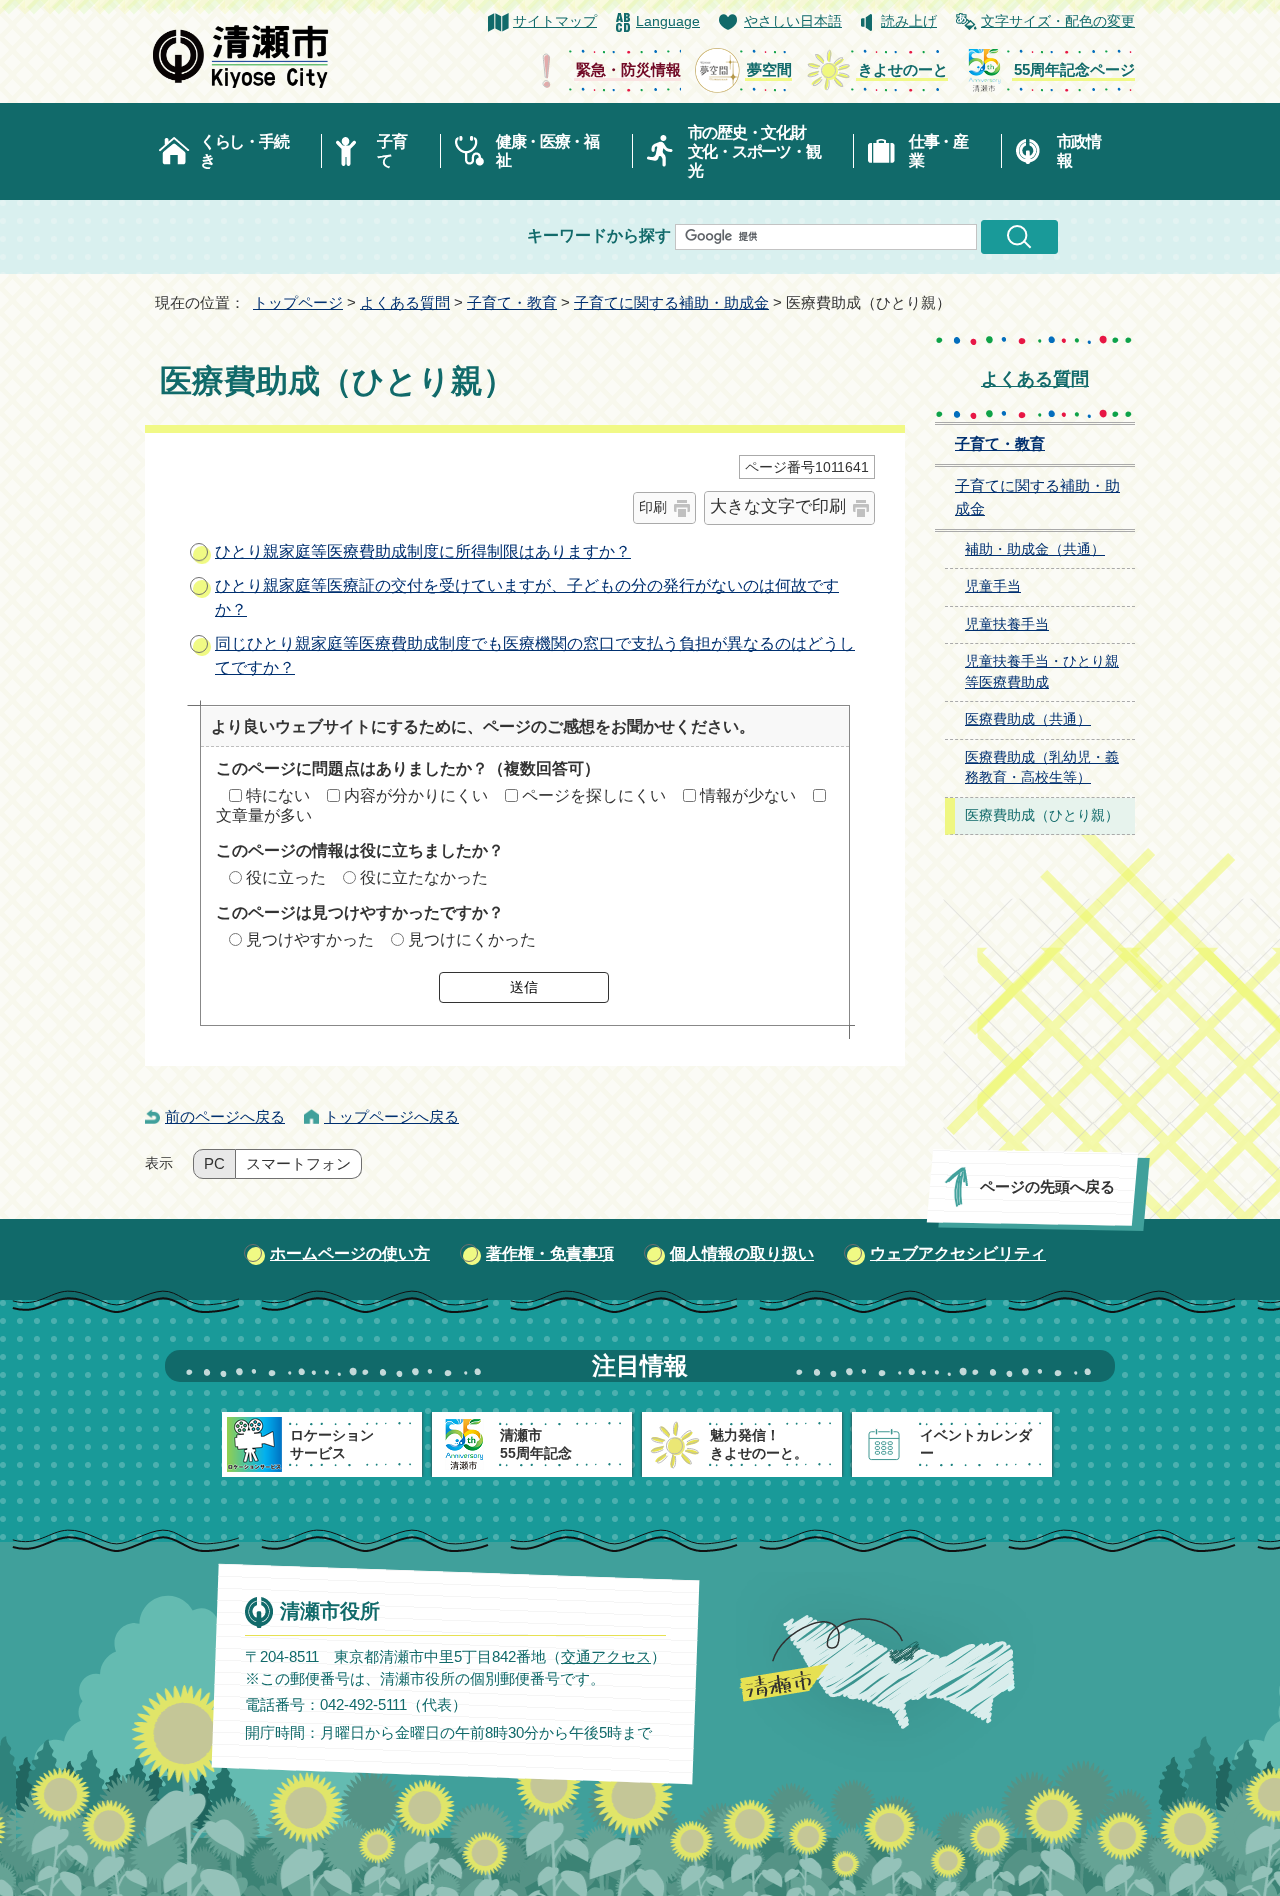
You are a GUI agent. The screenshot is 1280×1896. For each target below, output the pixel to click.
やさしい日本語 (793, 21)
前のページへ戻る (225, 1116)
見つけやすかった (310, 939)
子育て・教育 (512, 302)
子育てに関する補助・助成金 (671, 302)
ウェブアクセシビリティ (958, 1253)
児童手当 (993, 586)
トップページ (298, 302)
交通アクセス (606, 1656)
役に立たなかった (424, 877)
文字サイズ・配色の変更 (1058, 21)
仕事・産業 (938, 151)
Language (668, 21)
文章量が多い (264, 815)
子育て (391, 151)
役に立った (286, 877)
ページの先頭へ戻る (1047, 1186)
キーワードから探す (599, 235)
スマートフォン (298, 1164)
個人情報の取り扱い (742, 1253)
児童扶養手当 (1007, 624)
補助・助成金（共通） (1035, 549)
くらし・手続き (244, 151)
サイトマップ (555, 21)
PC (214, 1164)
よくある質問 (405, 302)
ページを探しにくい (594, 795)
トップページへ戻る (391, 1116)
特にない (278, 795)
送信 (524, 987)
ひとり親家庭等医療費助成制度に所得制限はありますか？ (423, 551)
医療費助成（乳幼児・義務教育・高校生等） (1042, 768)
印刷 (653, 507)
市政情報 (1079, 151)
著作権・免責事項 (550, 1253)
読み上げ (909, 21)
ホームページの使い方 (350, 1253)
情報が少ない (748, 795)
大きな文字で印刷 (778, 506)
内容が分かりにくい (416, 795)
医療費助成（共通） (1028, 719)
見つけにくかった (472, 939)
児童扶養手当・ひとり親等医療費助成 (1042, 672)
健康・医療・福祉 (547, 151)
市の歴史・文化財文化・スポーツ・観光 (754, 151)
